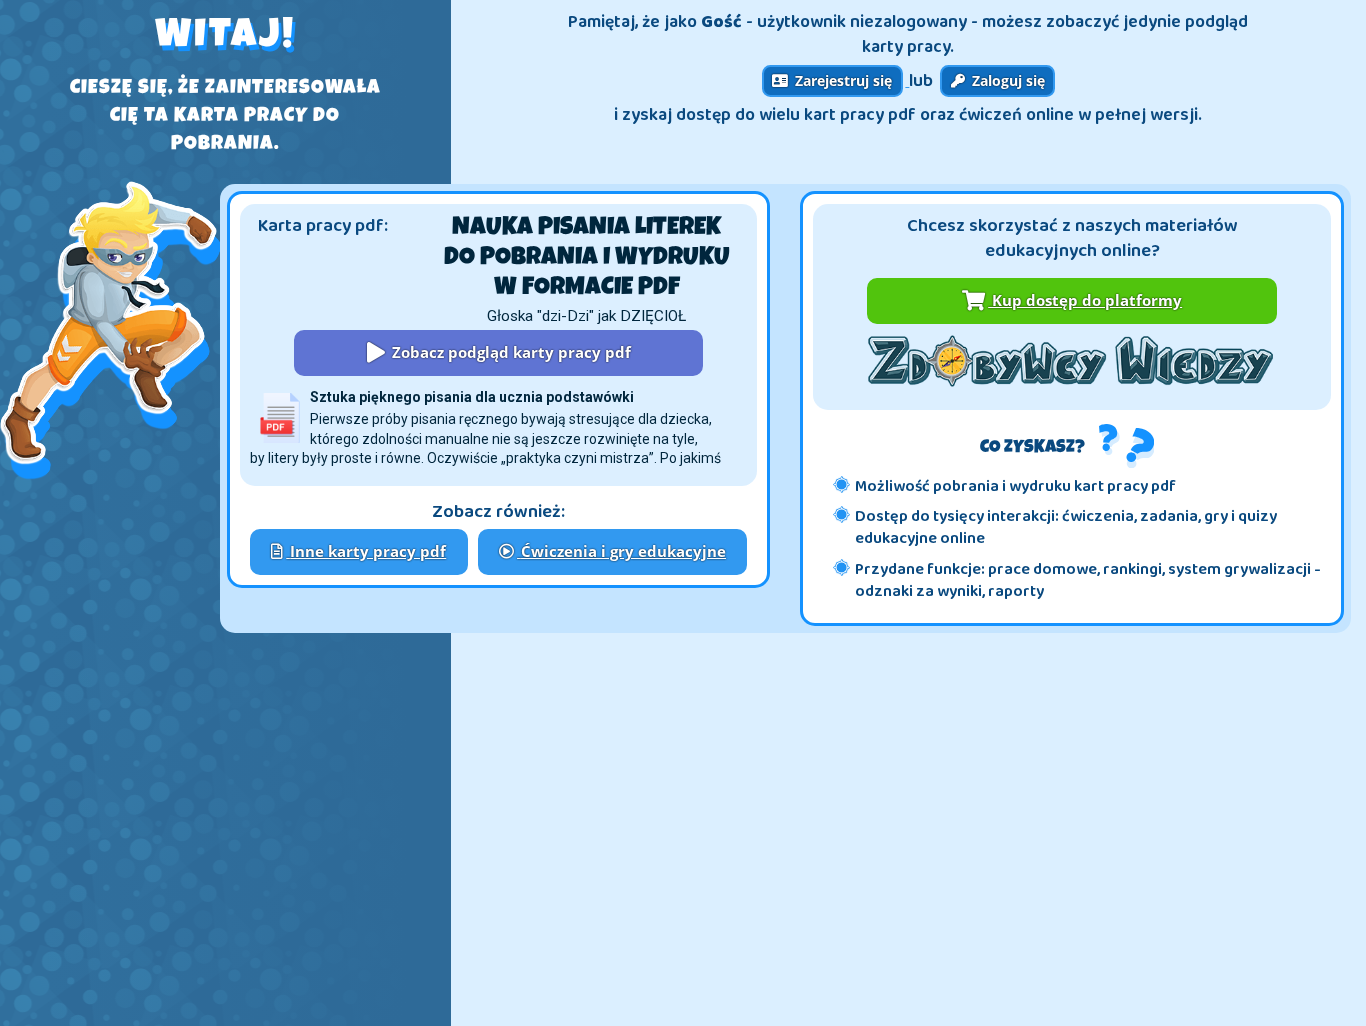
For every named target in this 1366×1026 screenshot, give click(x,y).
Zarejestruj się (841, 80)
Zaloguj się (1006, 80)
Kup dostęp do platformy (1085, 300)
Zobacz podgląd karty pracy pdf (509, 352)
